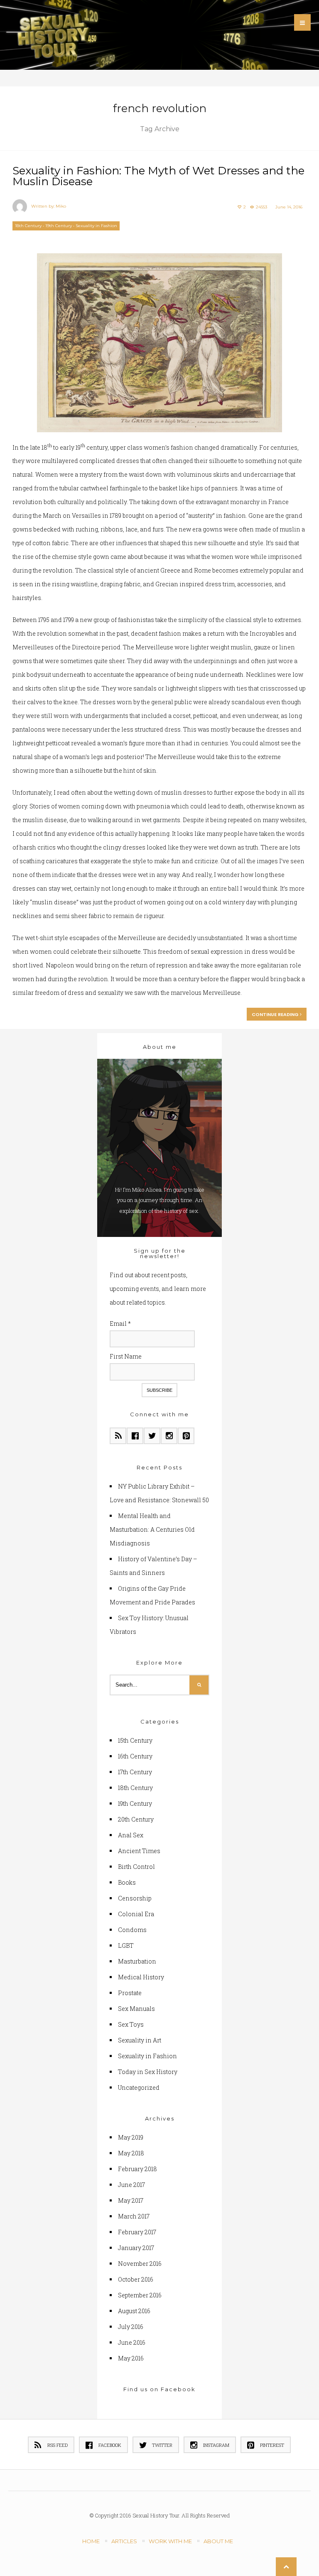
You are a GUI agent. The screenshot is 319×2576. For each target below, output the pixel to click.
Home (91, 2541)
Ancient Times (139, 1851)
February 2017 (137, 2232)
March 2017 (134, 2216)
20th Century (136, 1819)
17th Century (135, 1772)
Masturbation (137, 1961)
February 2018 (137, 2169)
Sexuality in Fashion (96, 226)
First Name (126, 1356)
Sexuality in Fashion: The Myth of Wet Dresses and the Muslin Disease (158, 176)
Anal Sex (131, 1835)
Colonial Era (136, 1914)
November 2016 (140, 2264)
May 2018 (131, 2153)
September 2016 (140, 2295)
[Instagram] (169, 1436)
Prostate (130, 1993)
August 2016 (134, 2311)
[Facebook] (135, 1436)
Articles (124, 2541)
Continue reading (276, 1014)
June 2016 (132, 2342)
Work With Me (170, 2541)
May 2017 (131, 2200)
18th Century (28, 226)
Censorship (135, 1898)
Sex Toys (131, 2024)
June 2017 (131, 2185)
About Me (218, 2541)
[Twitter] (152, 1436)
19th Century (59, 226)
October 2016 (136, 2279)
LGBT (126, 1945)
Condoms (132, 1930)
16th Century (135, 1756)
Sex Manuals (136, 2009)
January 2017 (136, 2248)
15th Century (135, 1740)
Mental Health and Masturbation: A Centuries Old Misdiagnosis (152, 1529)
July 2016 (131, 2327)
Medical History (141, 1977)
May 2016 (131, 2358)
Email (120, 1324)
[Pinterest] (186, 1436)
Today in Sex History (148, 2072)
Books (127, 1882)
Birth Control (136, 1867)
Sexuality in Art (140, 2040)
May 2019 (131, 2137)
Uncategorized (139, 2087)
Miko (61, 206)
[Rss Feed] (118, 1436)
